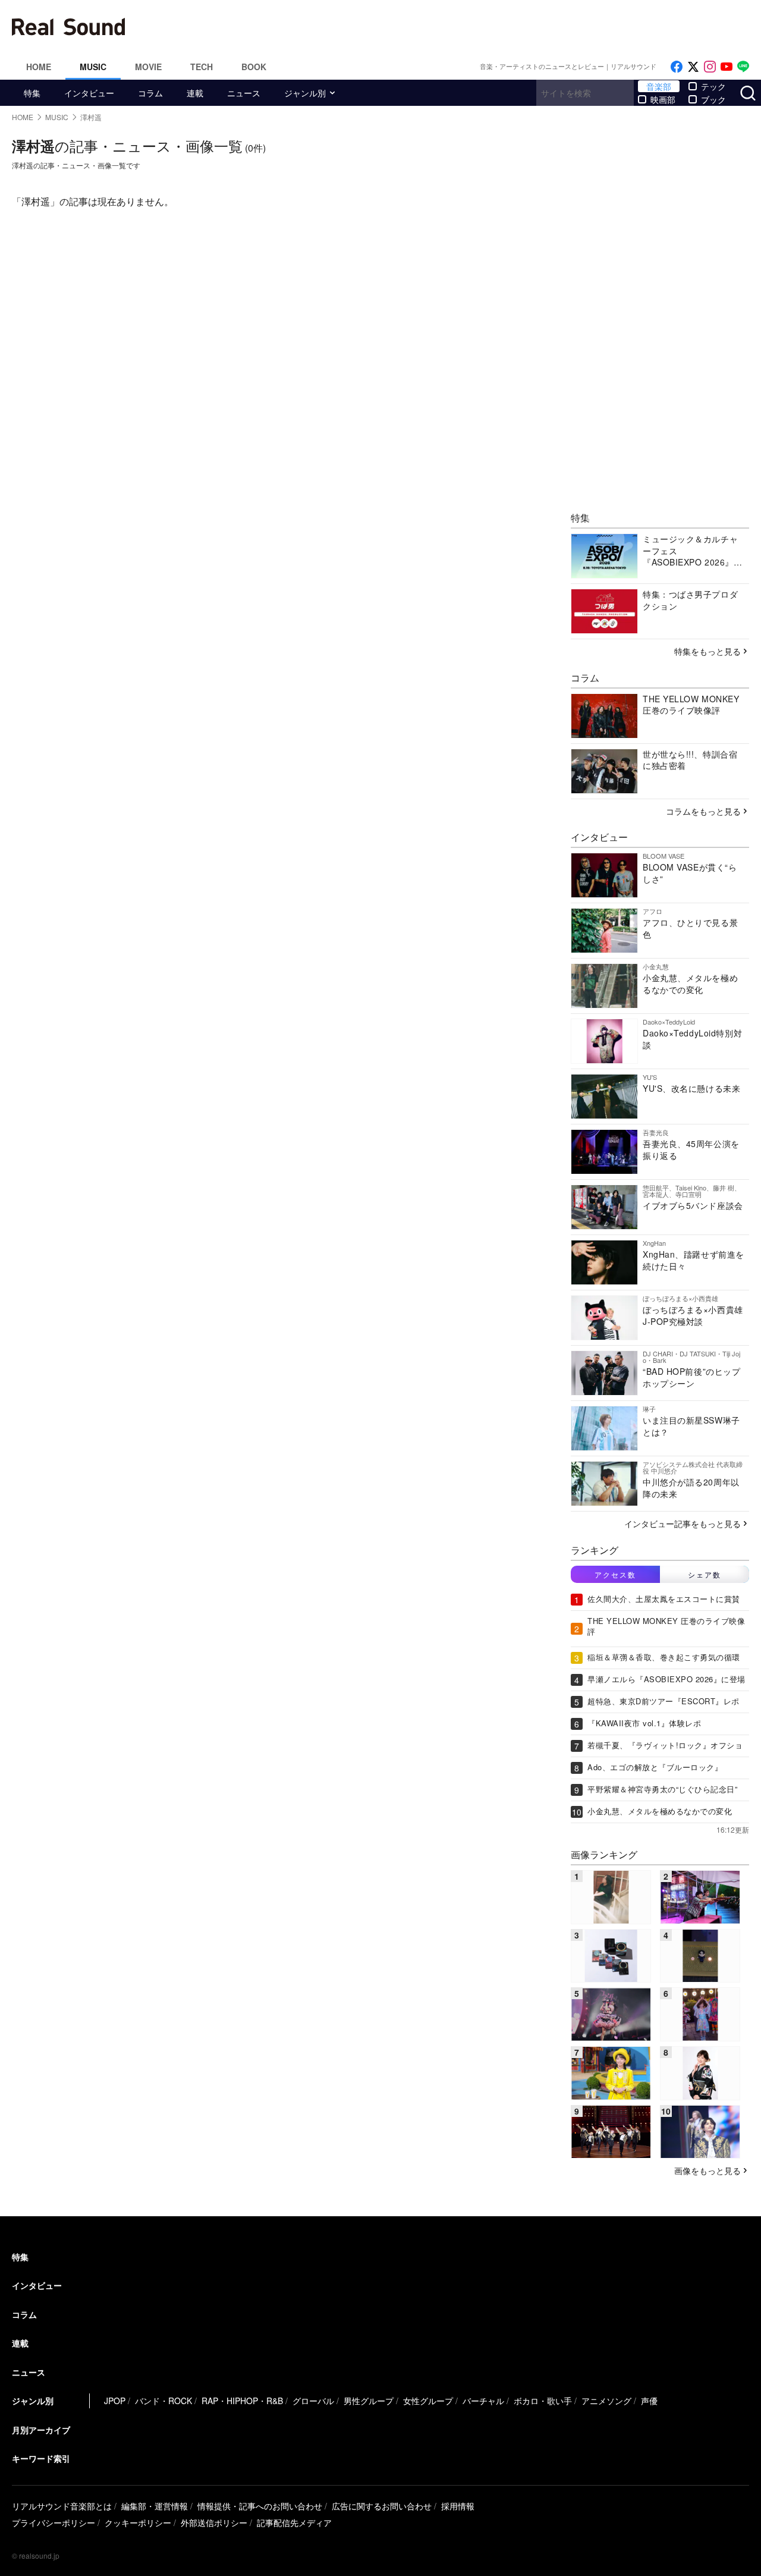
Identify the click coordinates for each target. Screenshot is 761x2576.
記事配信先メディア (294, 2522)
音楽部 (659, 86)
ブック (713, 99)
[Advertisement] (461, 27)
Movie (148, 67)
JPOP (115, 2401)
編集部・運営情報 (155, 2506)
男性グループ (369, 2401)
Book (254, 67)
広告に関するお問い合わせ (382, 2506)
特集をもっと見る (707, 651)
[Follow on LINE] (743, 67)
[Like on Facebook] (677, 67)
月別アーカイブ (41, 2430)
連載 (195, 93)
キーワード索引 (41, 2458)
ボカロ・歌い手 (543, 2401)
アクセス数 (615, 1574)
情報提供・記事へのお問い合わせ (260, 2506)
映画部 (663, 99)
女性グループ (428, 2401)
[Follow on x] (693, 67)
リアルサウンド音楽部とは (62, 2506)
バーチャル (483, 2401)
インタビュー (89, 93)
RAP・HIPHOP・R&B (242, 2401)
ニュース (244, 93)
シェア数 (705, 1574)
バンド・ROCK (163, 2401)
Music (93, 67)
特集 (32, 93)
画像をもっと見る (707, 2170)
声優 (649, 2401)
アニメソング (606, 2401)
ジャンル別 (305, 93)
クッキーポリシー (138, 2522)
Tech (202, 67)
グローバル (313, 2401)
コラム (150, 93)
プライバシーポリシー (54, 2522)
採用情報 (458, 2506)
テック (713, 86)
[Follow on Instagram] (710, 67)
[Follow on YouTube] (727, 67)
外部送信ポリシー (214, 2522)
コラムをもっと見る (703, 811)
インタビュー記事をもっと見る (683, 1523)
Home (39, 67)
